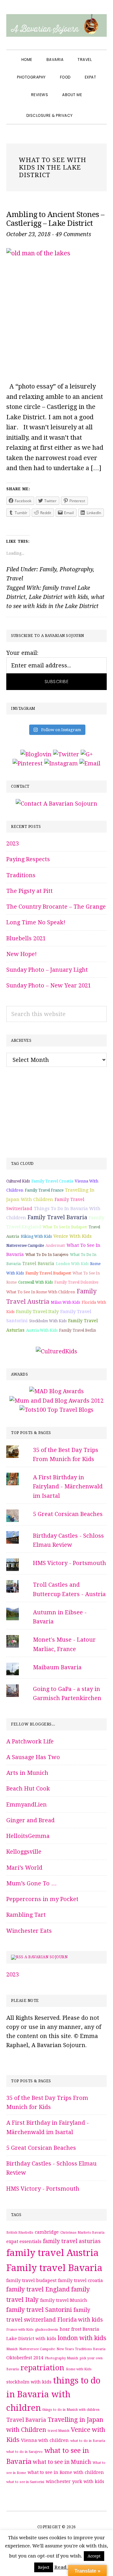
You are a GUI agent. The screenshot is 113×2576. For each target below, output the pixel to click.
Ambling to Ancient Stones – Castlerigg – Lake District (55, 219)
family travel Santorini (39, 2310)
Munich (12, 2349)
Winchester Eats (29, 1931)
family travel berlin (78, 1330)
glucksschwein (47, 2330)
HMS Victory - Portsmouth (70, 1563)
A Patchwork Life (30, 1741)
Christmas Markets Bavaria (82, 2233)
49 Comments (73, 234)
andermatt (55, 1246)
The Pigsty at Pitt (30, 891)
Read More (67, 2567)
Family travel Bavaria (57, 1217)
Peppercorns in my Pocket (42, 1899)
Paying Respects (28, 859)
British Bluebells (20, 2233)
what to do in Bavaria (88, 2441)
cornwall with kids (35, 1282)
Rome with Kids (79, 2369)
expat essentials (24, 2242)
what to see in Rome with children (41, 1292)
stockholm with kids (48, 1321)
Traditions (21, 875)
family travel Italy (37, 1312)
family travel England (38, 2289)
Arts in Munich (27, 1773)
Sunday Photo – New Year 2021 (49, 985)
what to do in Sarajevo (47, 1255)
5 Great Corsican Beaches (68, 1514)
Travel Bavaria (38, 1264)
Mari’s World (24, 1868)
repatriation (42, 2368)
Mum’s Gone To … (32, 1883)
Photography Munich (62, 2358)
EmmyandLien (27, 1804)
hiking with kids (36, 1236)
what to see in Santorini (25, 2482)
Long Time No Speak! (36, 922)
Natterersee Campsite (25, 1246)
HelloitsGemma (28, 1836)
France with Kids (20, 2330)
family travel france (44, 1190)
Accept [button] (94, 2556)
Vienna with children (45, 2440)
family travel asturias (72, 2241)
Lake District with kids (58, 597)
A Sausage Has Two (33, 1757)
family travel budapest (48, 1273)
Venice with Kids (73, 1236)
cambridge (47, 2232)
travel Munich (59, 2431)
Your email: (22, 653)
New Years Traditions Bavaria (81, 2349)
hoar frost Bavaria (79, 2329)
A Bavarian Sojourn (46, 1957)
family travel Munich (64, 2300)
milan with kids (65, 1302)
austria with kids (42, 1330)
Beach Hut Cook (28, 1788)
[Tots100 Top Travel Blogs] (56, 1410)
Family (48, 569)
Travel (15, 578)
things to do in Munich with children (71, 2410)
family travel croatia (52, 1181)
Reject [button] (44, 2567)
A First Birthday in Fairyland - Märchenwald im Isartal (68, 1486)
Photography (76, 569)
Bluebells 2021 (26, 938)
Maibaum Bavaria (57, 1667)
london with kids (72, 1264)
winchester (58, 2481)
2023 (13, 843)
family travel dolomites (76, 1282)
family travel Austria (52, 2253)
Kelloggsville (24, 1852)
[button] (87, 110)
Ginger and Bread (30, 1820)
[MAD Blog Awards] (56, 1391)
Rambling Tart (26, 1915)
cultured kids (18, 1181)
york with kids (88, 2481)
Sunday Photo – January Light (47, 970)
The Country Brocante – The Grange (56, 907)
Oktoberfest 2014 (25, 2358)
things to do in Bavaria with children (53, 2394)
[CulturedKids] (56, 1351)
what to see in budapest (65, 1227)
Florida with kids (80, 2320)
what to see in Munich (62, 2462)
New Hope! (22, 954)
